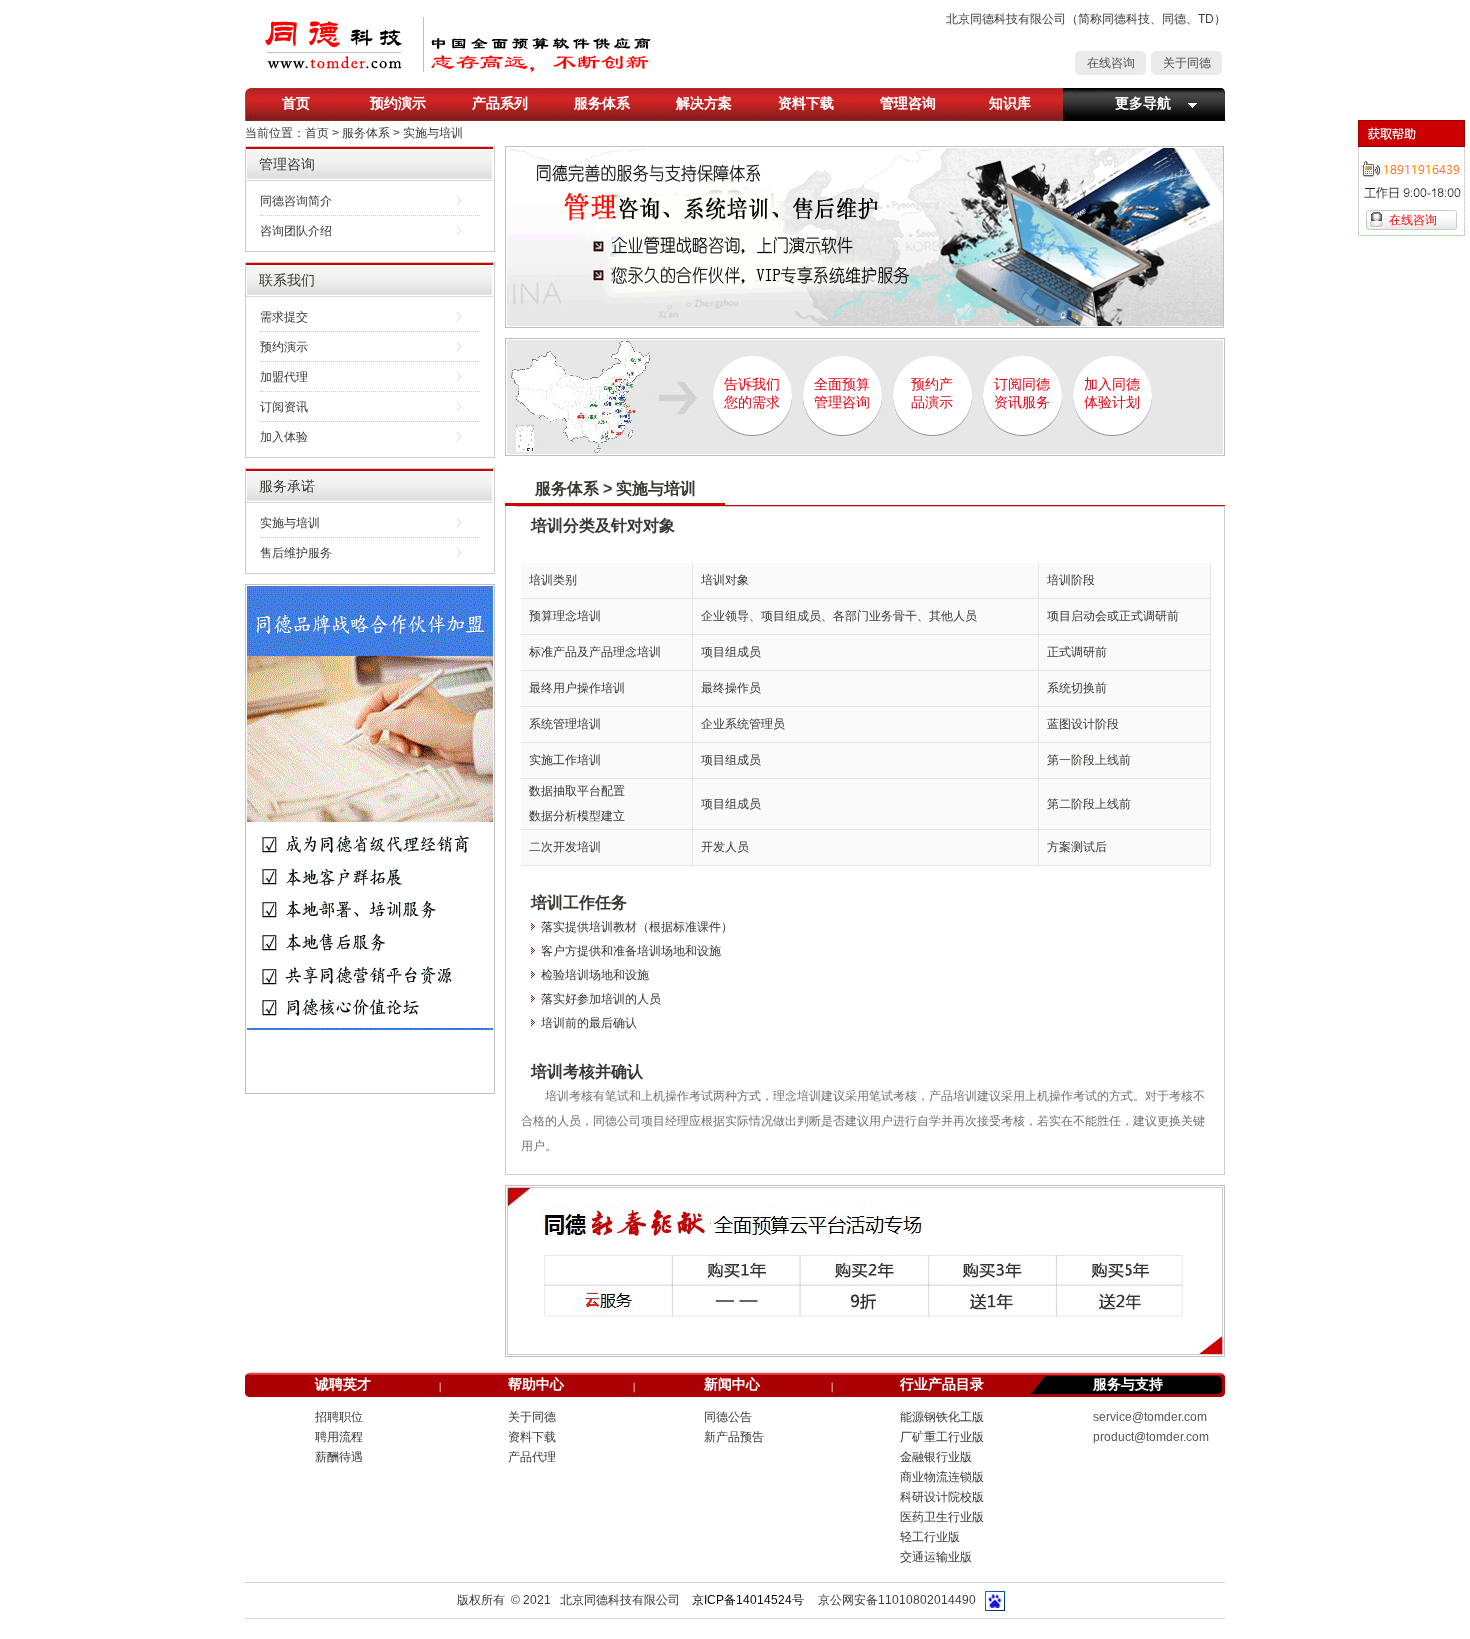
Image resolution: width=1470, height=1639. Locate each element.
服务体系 (602, 103)
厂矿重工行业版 (942, 1437)
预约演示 (398, 103)
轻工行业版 (930, 1537)
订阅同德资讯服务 (1022, 393)
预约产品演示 (932, 393)
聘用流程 (339, 1437)
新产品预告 (734, 1437)
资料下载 (806, 103)
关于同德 (1187, 63)
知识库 (1010, 103)
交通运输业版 (936, 1557)
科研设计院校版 (942, 1497)
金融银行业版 (936, 1457)
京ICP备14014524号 (748, 1600)
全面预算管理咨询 (842, 393)
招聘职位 (339, 1417)
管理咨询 (908, 103)
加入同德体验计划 (1112, 393)
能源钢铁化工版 (942, 1417)
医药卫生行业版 (942, 1517)
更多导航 (1143, 103)
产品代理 (532, 1457)
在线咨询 (1111, 63)
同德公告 (728, 1417)
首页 (296, 103)
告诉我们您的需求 (752, 393)
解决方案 (704, 103)
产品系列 (500, 103)
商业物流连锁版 (942, 1477)
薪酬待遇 (339, 1457)
